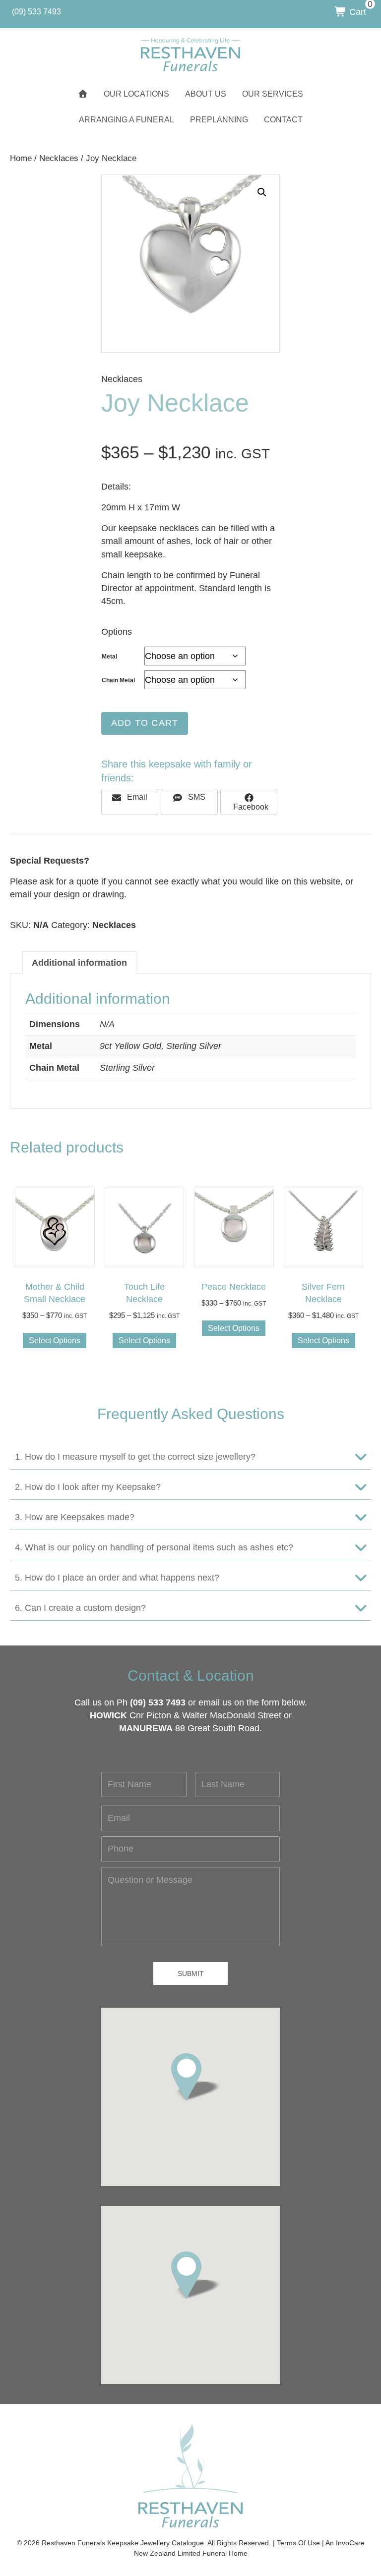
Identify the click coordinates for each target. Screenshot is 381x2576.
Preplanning (219, 120)
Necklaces (59, 158)
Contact (283, 120)
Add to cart (145, 723)
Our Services (273, 94)
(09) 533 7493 (158, 1702)
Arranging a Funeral (127, 120)
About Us (206, 94)
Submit (191, 1973)
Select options (55, 1341)
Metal (109, 657)
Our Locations (136, 94)
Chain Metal (118, 680)
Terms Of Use (298, 2543)
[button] (262, 192)
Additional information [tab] (79, 963)
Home (21, 158)
